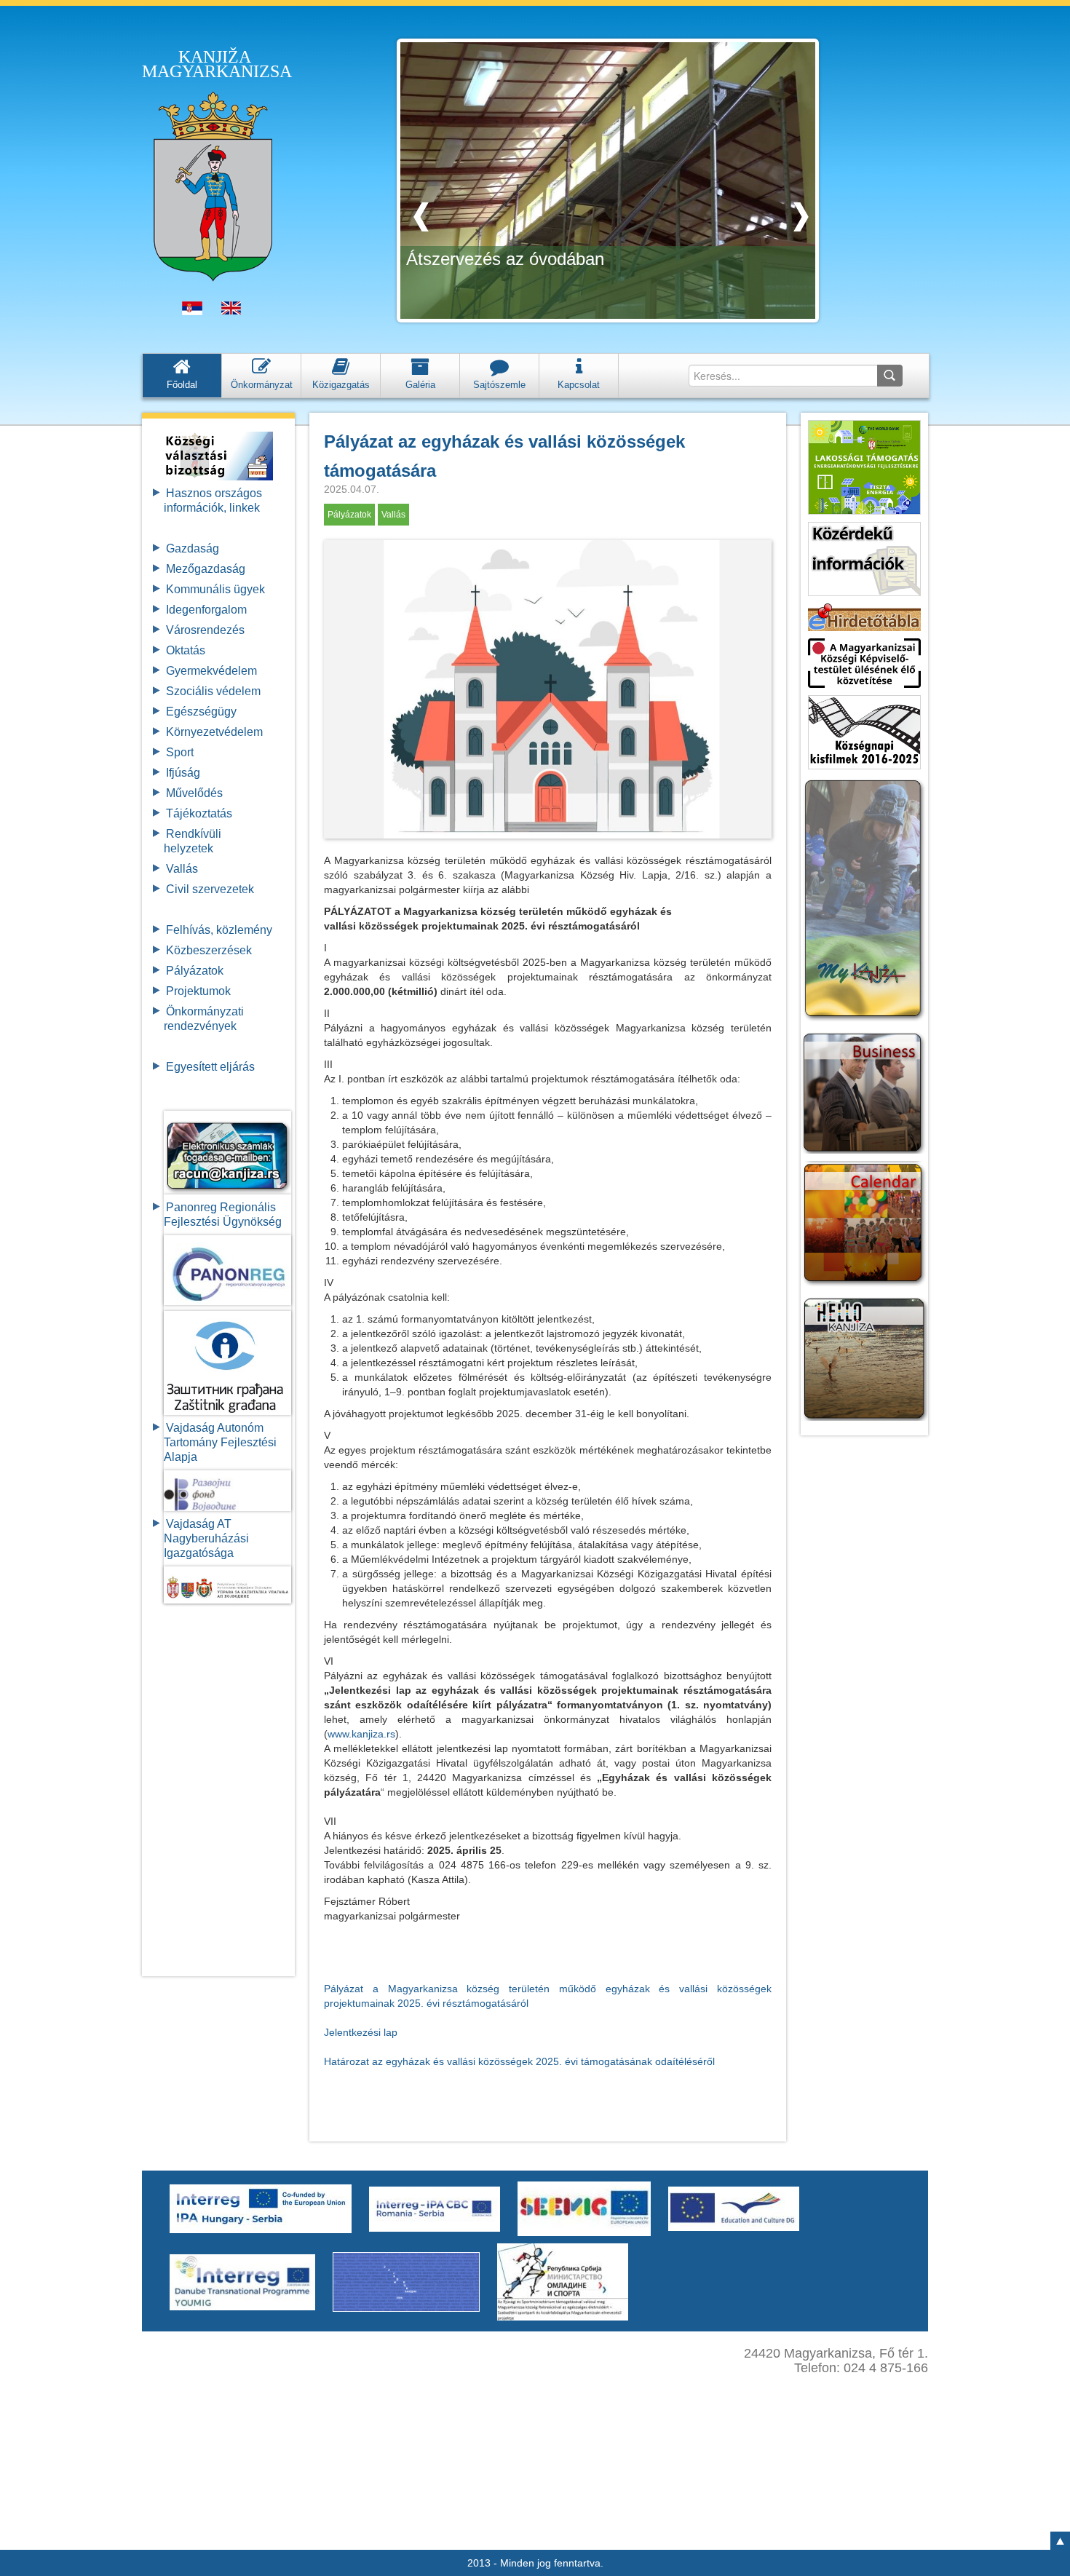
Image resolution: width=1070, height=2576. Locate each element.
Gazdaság (193, 548)
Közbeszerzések (209, 950)
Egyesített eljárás (210, 1067)
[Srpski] (192, 312)
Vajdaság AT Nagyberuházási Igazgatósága (206, 1538)
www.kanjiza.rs (361, 1734)
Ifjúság (183, 773)
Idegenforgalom (206, 610)
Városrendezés (205, 630)
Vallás (182, 869)
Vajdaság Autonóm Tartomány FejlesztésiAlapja (220, 1442)
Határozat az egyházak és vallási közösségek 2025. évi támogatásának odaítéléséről (519, 2061)
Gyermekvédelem (211, 671)
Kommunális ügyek (215, 589)
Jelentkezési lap (361, 2032)
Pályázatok (195, 971)
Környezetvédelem (214, 732)
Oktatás (186, 650)
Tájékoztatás (199, 813)
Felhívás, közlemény (219, 930)
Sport (180, 752)
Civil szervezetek (210, 889)
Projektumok (198, 991)
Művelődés (194, 793)
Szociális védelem (213, 691)
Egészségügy (201, 712)
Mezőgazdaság (206, 569)
